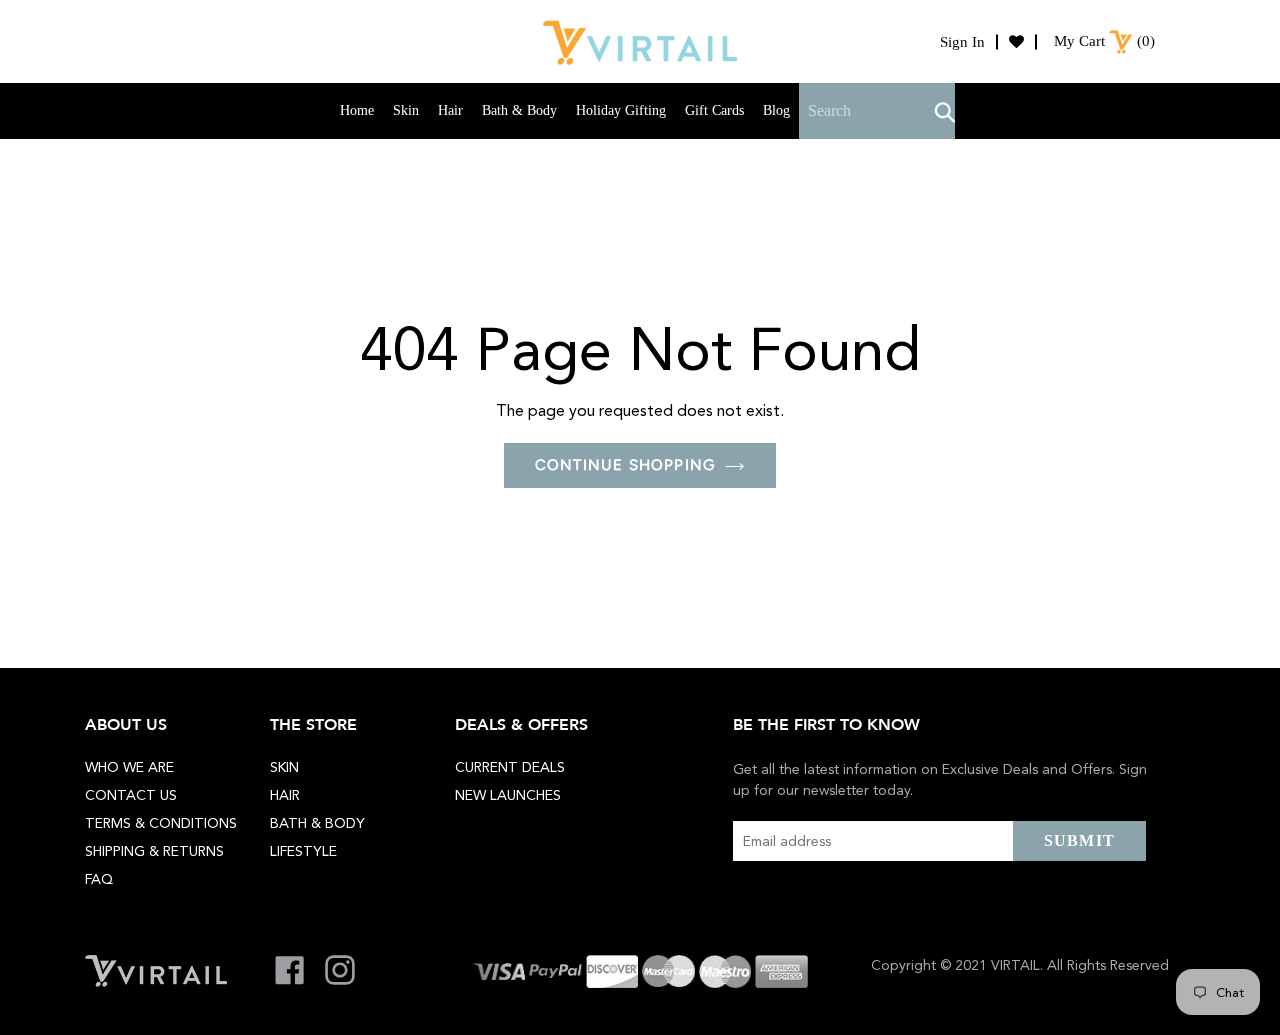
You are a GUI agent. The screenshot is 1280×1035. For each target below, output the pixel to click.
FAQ (99, 879)
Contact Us (131, 795)
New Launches (508, 795)
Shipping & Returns (154, 851)
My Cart (1079, 41)
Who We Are (129, 767)
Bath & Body (317, 823)
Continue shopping (625, 465)
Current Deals (510, 767)
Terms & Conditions (161, 823)
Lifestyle (303, 851)
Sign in (962, 42)
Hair (285, 795)
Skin (284, 767)
